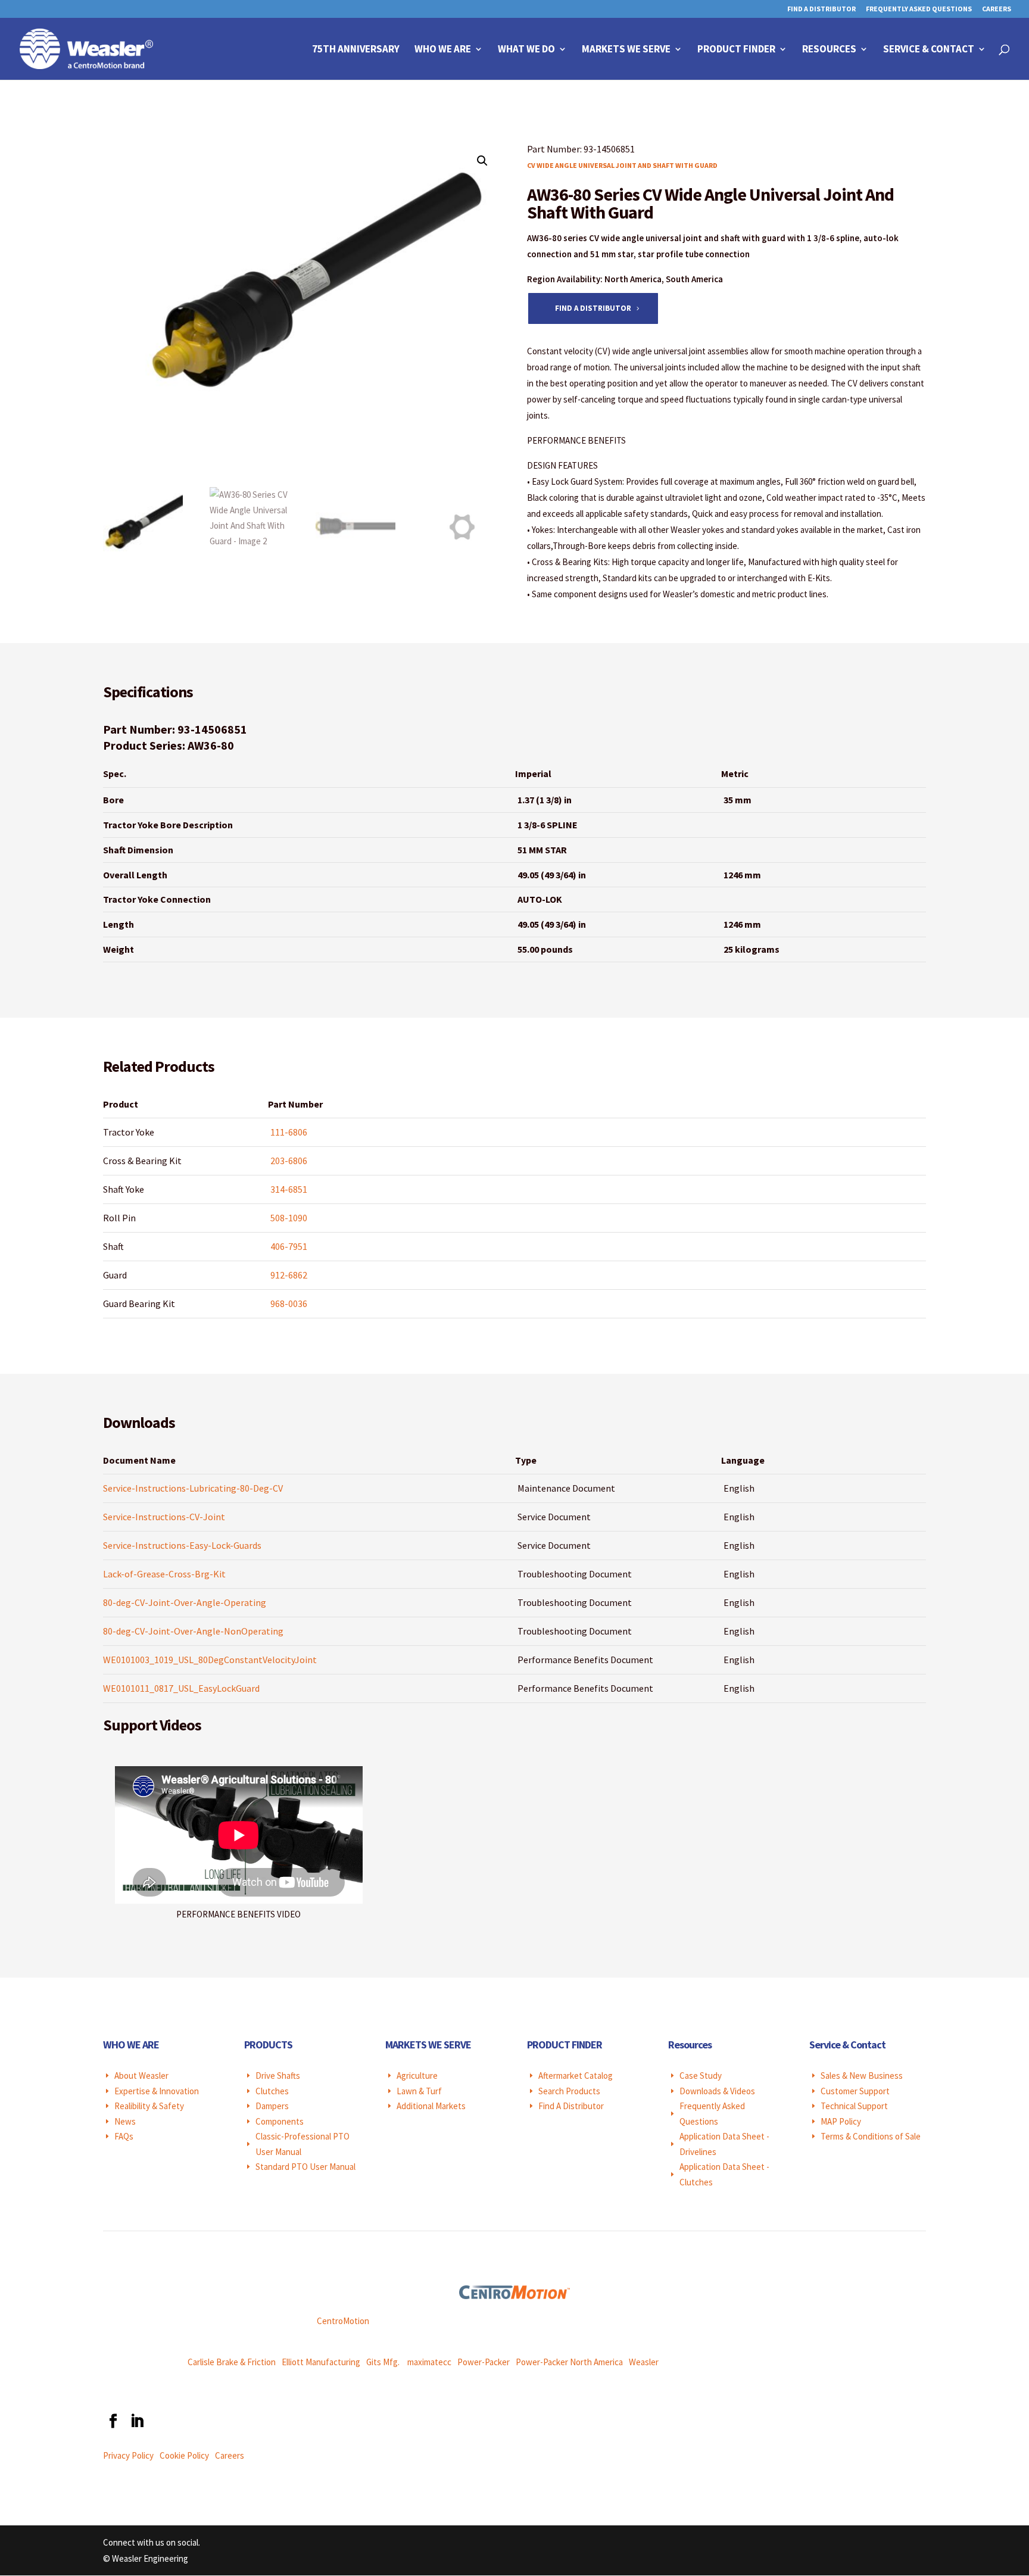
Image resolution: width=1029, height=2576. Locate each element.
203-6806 (289, 1161)
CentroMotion (343, 2321)
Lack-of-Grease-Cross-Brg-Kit (164, 1574)
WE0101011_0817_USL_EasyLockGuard (181, 1688)
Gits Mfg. (383, 2362)
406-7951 (289, 1246)
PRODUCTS (268, 2045)
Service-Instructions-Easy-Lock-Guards (182, 1545)
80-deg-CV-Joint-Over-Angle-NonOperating (193, 1631)
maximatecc (429, 2362)
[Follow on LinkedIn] (136, 2421)
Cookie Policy (184, 2455)
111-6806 (289, 1132)
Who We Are (443, 50)
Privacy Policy (128, 2455)
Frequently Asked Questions (919, 9)
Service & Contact (929, 50)
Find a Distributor (593, 308)
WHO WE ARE (131, 2045)
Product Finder (736, 50)
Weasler (644, 2362)
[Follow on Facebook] (113, 2421)
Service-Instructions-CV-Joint (164, 1517)
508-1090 (289, 1218)
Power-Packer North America (569, 2362)
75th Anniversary (356, 50)
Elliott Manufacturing (321, 2362)
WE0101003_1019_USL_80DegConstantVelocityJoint (210, 1660)
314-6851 (289, 1189)
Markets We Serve (626, 50)
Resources (829, 50)
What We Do (526, 50)
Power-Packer (484, 2362)
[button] (482, 161)
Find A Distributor (821, 9)
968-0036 (289, 1303)
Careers (997, 9)
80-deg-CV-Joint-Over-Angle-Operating (185, 1602)
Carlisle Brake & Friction (232, 2362)
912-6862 (289, 1275)
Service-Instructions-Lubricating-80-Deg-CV (193, 1488)
